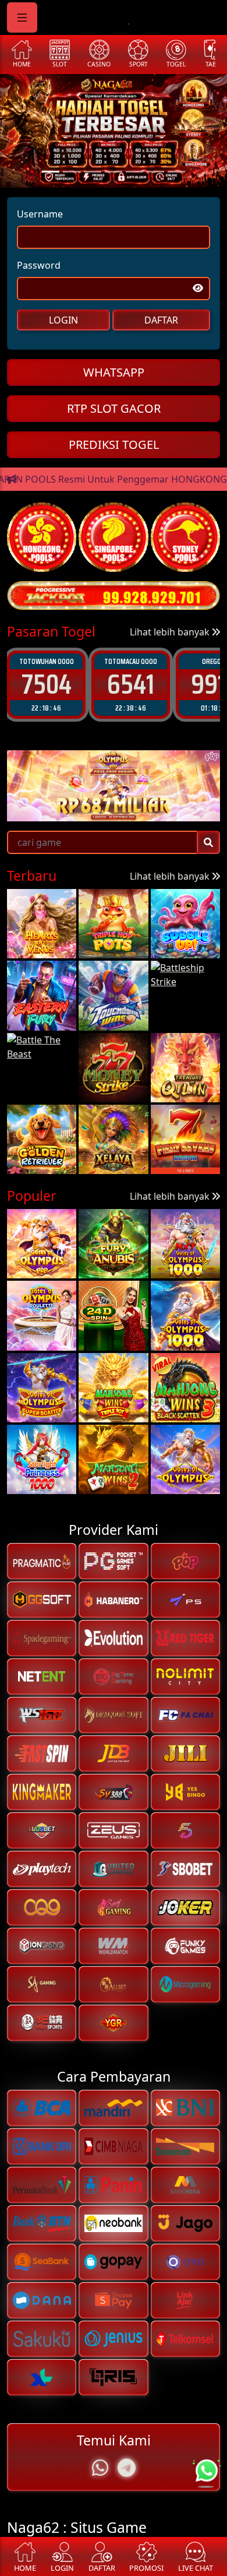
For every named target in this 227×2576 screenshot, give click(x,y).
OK (114, 1366)
